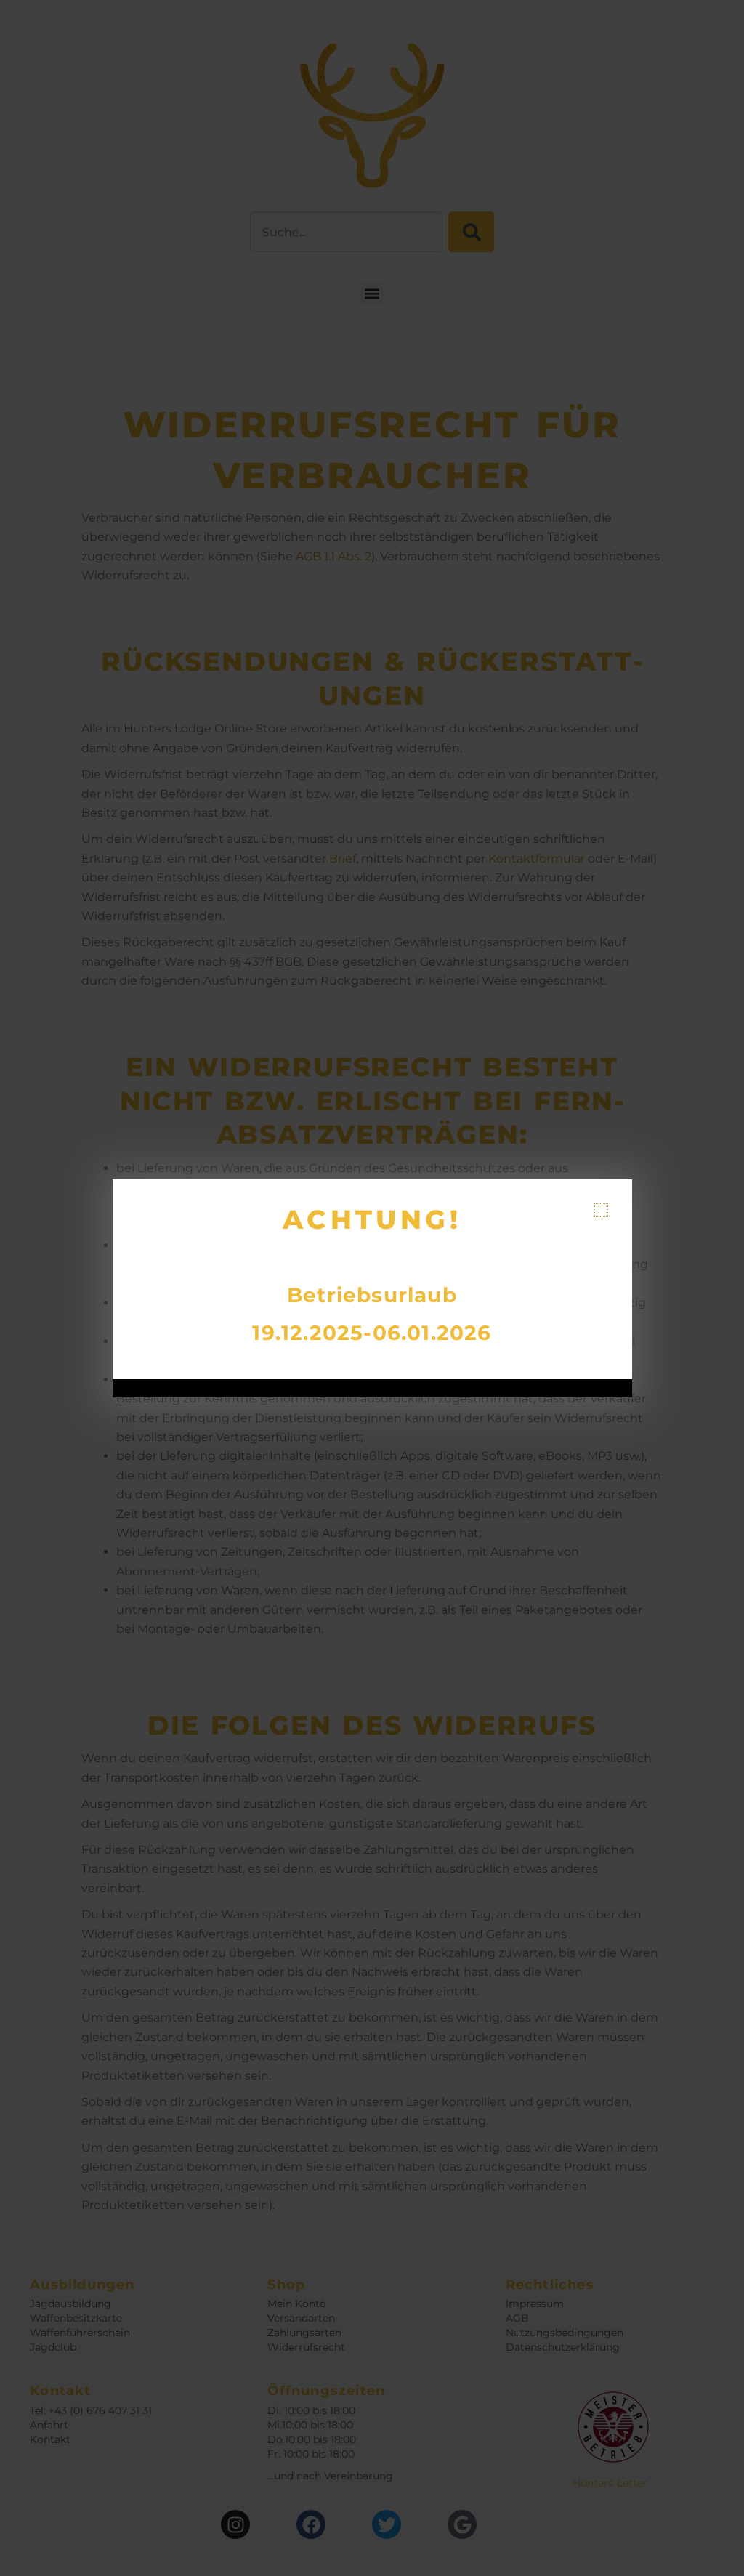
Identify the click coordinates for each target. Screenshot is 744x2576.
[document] (372, 1288)
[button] (601, 1210)
